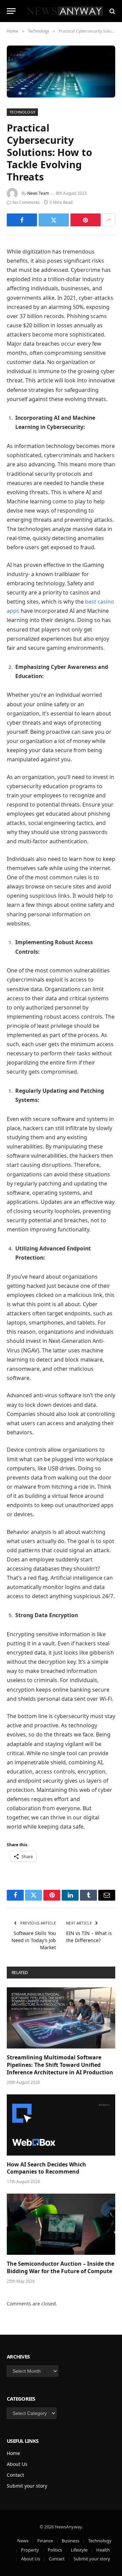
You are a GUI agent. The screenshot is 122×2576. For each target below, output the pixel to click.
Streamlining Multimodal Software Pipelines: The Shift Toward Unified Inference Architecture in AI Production (60, 2065)
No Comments (26, 202)
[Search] (112, 11)
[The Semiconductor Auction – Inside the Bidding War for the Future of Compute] (61, 2224)
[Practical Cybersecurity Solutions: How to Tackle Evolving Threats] (61, 72)
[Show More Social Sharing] (109, 220)
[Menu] (11, 11)
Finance (45, 2541)
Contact (15, 2475)
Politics (55, 2550)
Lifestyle (79, 2550)
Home (13, 2453)
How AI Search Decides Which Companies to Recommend (46, 2168)
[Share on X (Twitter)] (54, 220)
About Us (17, 2464)
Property (30, 2550)
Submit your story (27, 2486)
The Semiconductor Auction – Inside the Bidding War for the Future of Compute (60, 2267)
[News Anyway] (64, 11)
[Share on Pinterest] (86, 220)
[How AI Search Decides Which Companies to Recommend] (61, 2125)
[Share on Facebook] (22, 220)
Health (103, 2550)
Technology (22, 112)
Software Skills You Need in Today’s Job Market (34, 1940)
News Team (38, 193)
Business (70, 2541)
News (23, 2541)
